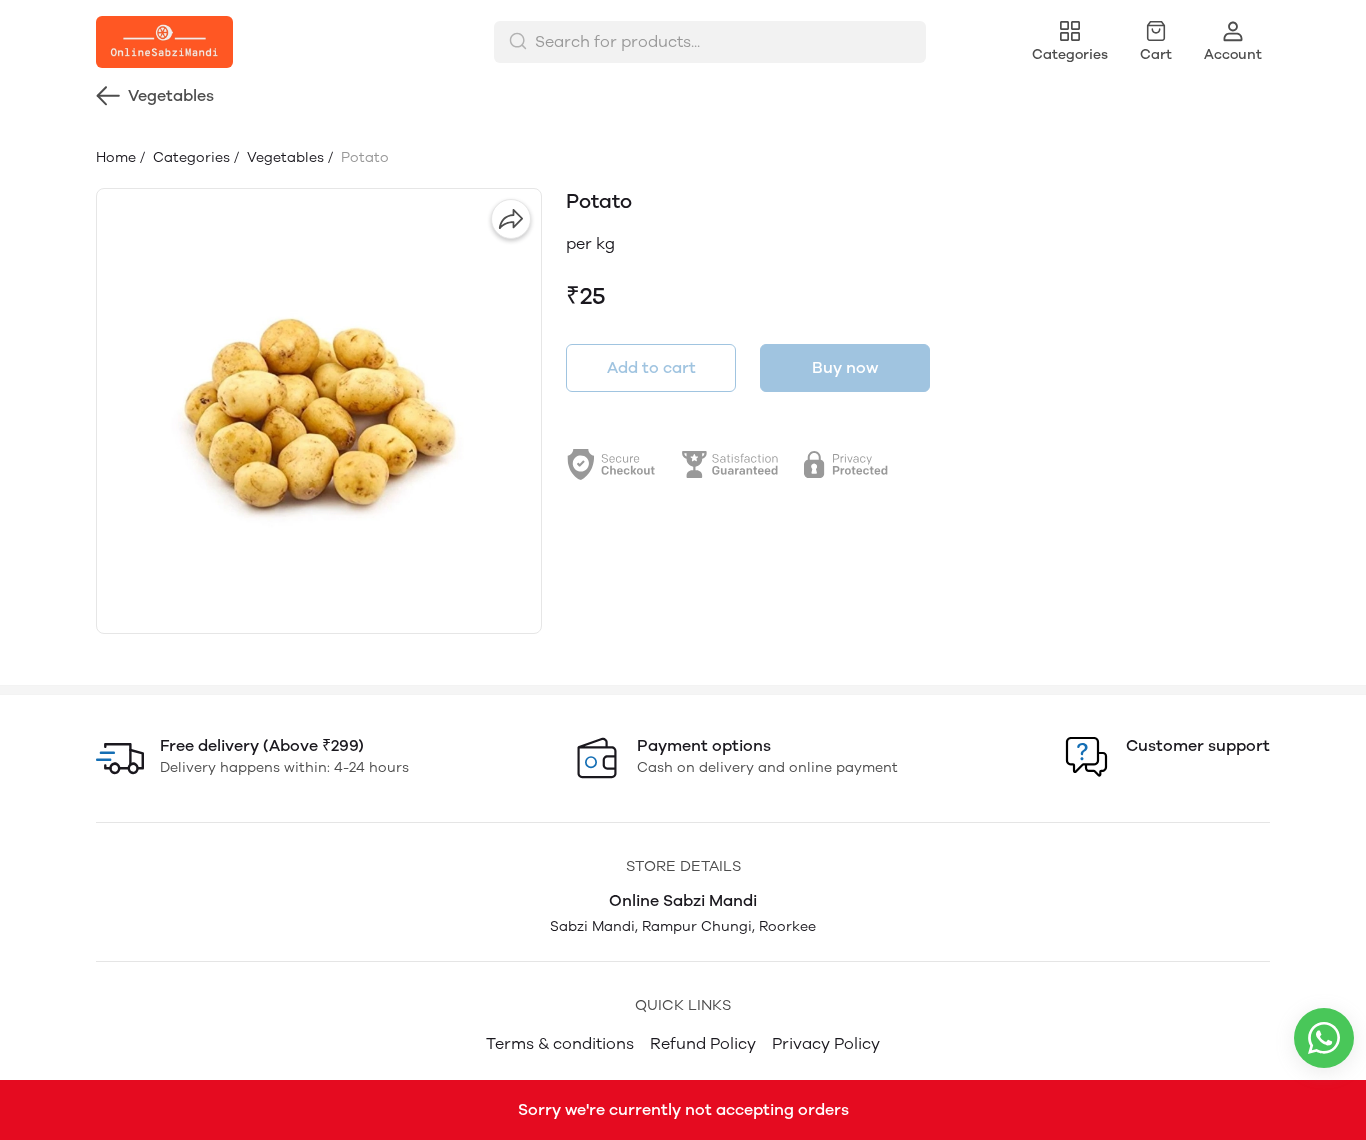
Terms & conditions (560, 1043)
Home (116, 157)
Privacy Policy (826, 1043)
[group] (319, 411)
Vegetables (283, 157)
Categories (189, 157)
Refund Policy (703, 1043)
